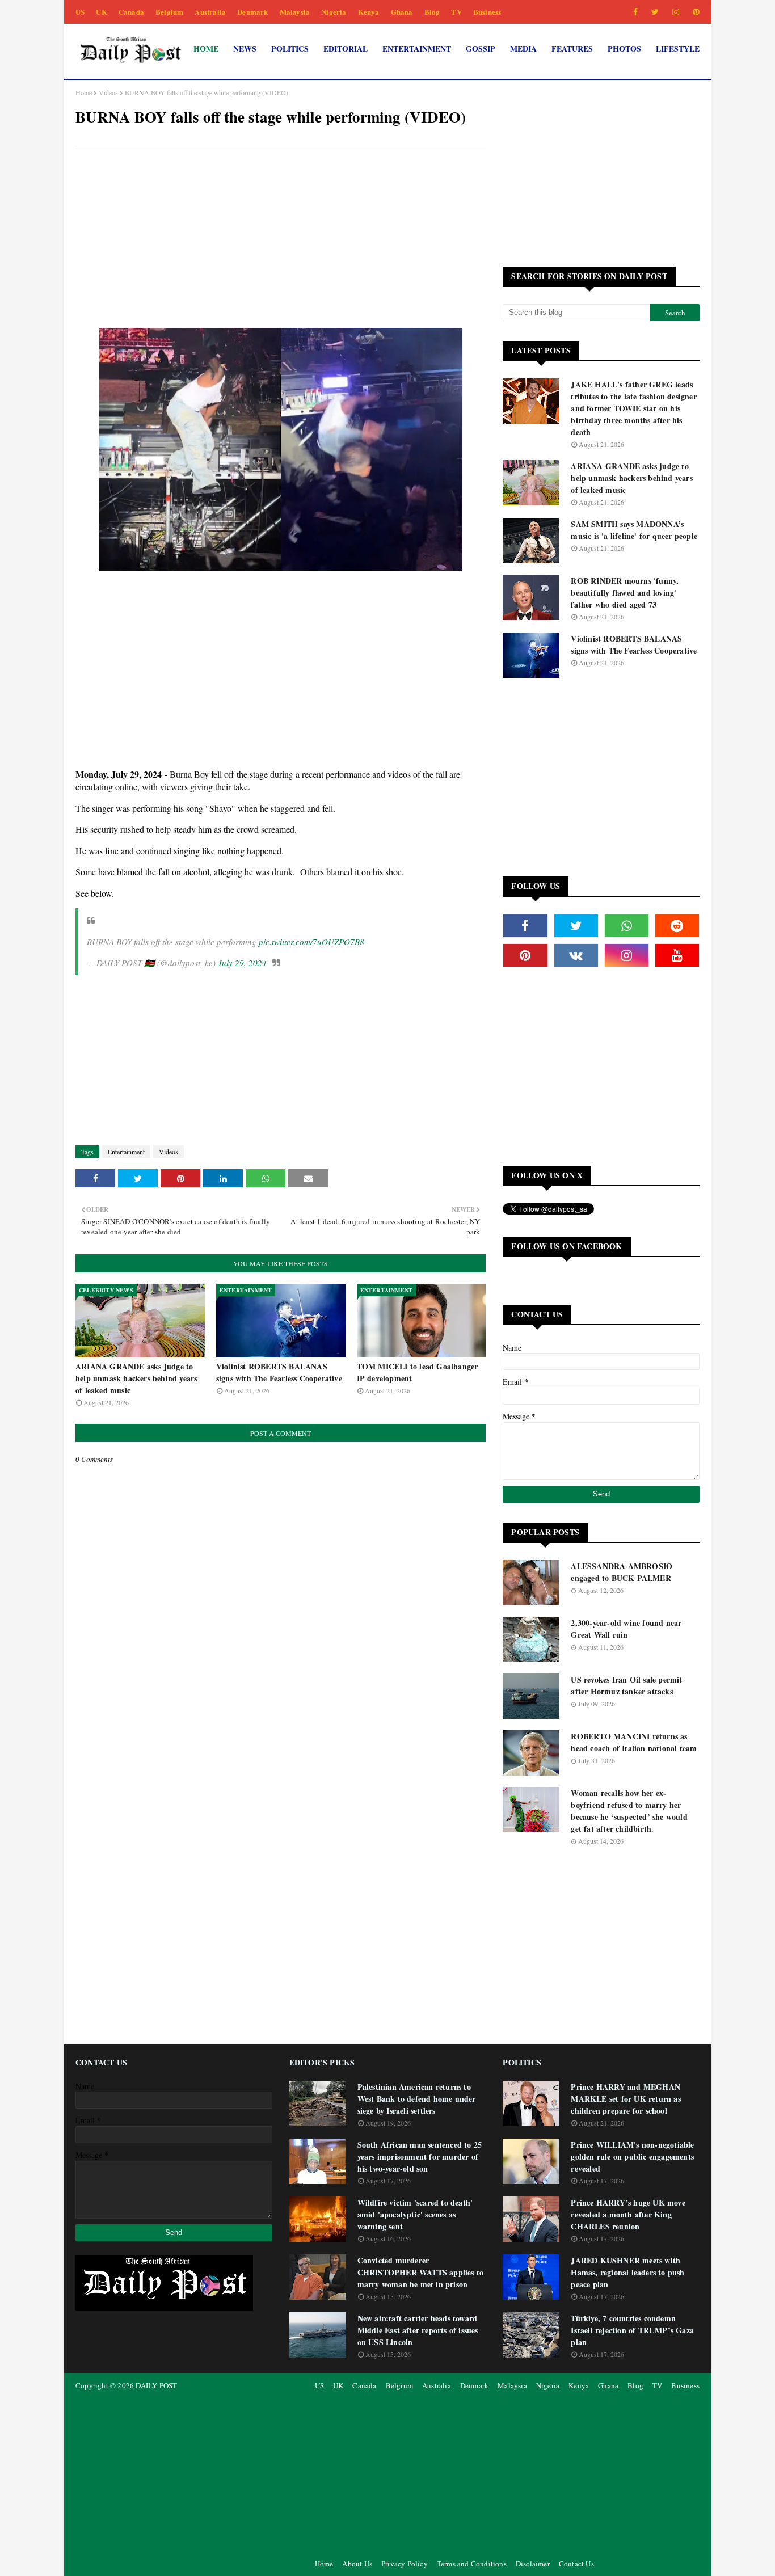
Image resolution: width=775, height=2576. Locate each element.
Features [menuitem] (572, 49)
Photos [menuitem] (624, 49)
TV (456, 12)
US (80, 12)
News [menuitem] (245, 49)
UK (101, 12)
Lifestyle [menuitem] (678, 49)
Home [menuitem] (206, 49)
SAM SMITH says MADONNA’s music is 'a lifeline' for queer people (634, 530)
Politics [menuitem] (290, 49)
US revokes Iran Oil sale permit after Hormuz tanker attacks (626, 1685)
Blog (432, 12)
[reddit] (677, 926)
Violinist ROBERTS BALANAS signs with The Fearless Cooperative (279, 1372)
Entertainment (126, 1152)
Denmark (252, 12)
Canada (131, 12)
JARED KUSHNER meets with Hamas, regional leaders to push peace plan (627, 2272)
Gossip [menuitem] (481, 49)
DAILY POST (156, 2385)
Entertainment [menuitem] (417, 49)
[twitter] (655, 12)
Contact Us (576, 2564)
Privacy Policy (405, 2564)
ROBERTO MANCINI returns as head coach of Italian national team (634, 1742)
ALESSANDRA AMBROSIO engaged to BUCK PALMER (622, 1572)
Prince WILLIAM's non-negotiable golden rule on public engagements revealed (632, 2156)
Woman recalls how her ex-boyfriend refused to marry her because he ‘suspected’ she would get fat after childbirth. (629, 1811)
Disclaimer (533, 2564)
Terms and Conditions (472, 2564)
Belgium (169, 12)
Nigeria (334, 12)
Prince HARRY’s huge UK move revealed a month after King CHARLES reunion (628, 2214)
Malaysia (295, 12)
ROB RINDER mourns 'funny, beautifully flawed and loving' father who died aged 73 (625, 593)
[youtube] (677, 955)
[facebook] (635, 12)
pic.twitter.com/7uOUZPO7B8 (311, 942)
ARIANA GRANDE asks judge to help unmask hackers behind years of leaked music (136, 1378)
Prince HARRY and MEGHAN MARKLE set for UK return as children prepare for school (626, 2099)
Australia (210, 12)
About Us (357, 2564)
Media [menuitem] (523, 49)
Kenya (369, 12)
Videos (108, 92)
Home (84, 92)
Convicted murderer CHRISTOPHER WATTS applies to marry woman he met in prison (421, 2272)
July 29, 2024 (242, 963)
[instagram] (676, 12)
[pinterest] (694, 12)
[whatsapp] (627, 926)
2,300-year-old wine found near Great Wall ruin (626, 1629)
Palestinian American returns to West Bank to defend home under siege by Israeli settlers (417, 2099)
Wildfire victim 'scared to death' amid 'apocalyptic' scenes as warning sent (415, 2214)
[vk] (576, 955)
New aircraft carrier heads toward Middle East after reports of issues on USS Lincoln (418, 2330)
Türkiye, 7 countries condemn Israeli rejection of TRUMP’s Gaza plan (632, 2330)
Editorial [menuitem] (346, 49)
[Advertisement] (281, 240)
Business (487, 12)
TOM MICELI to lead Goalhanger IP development (418, 1372)
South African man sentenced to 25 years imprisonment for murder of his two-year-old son (420, 2156)
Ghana (402, 12)
